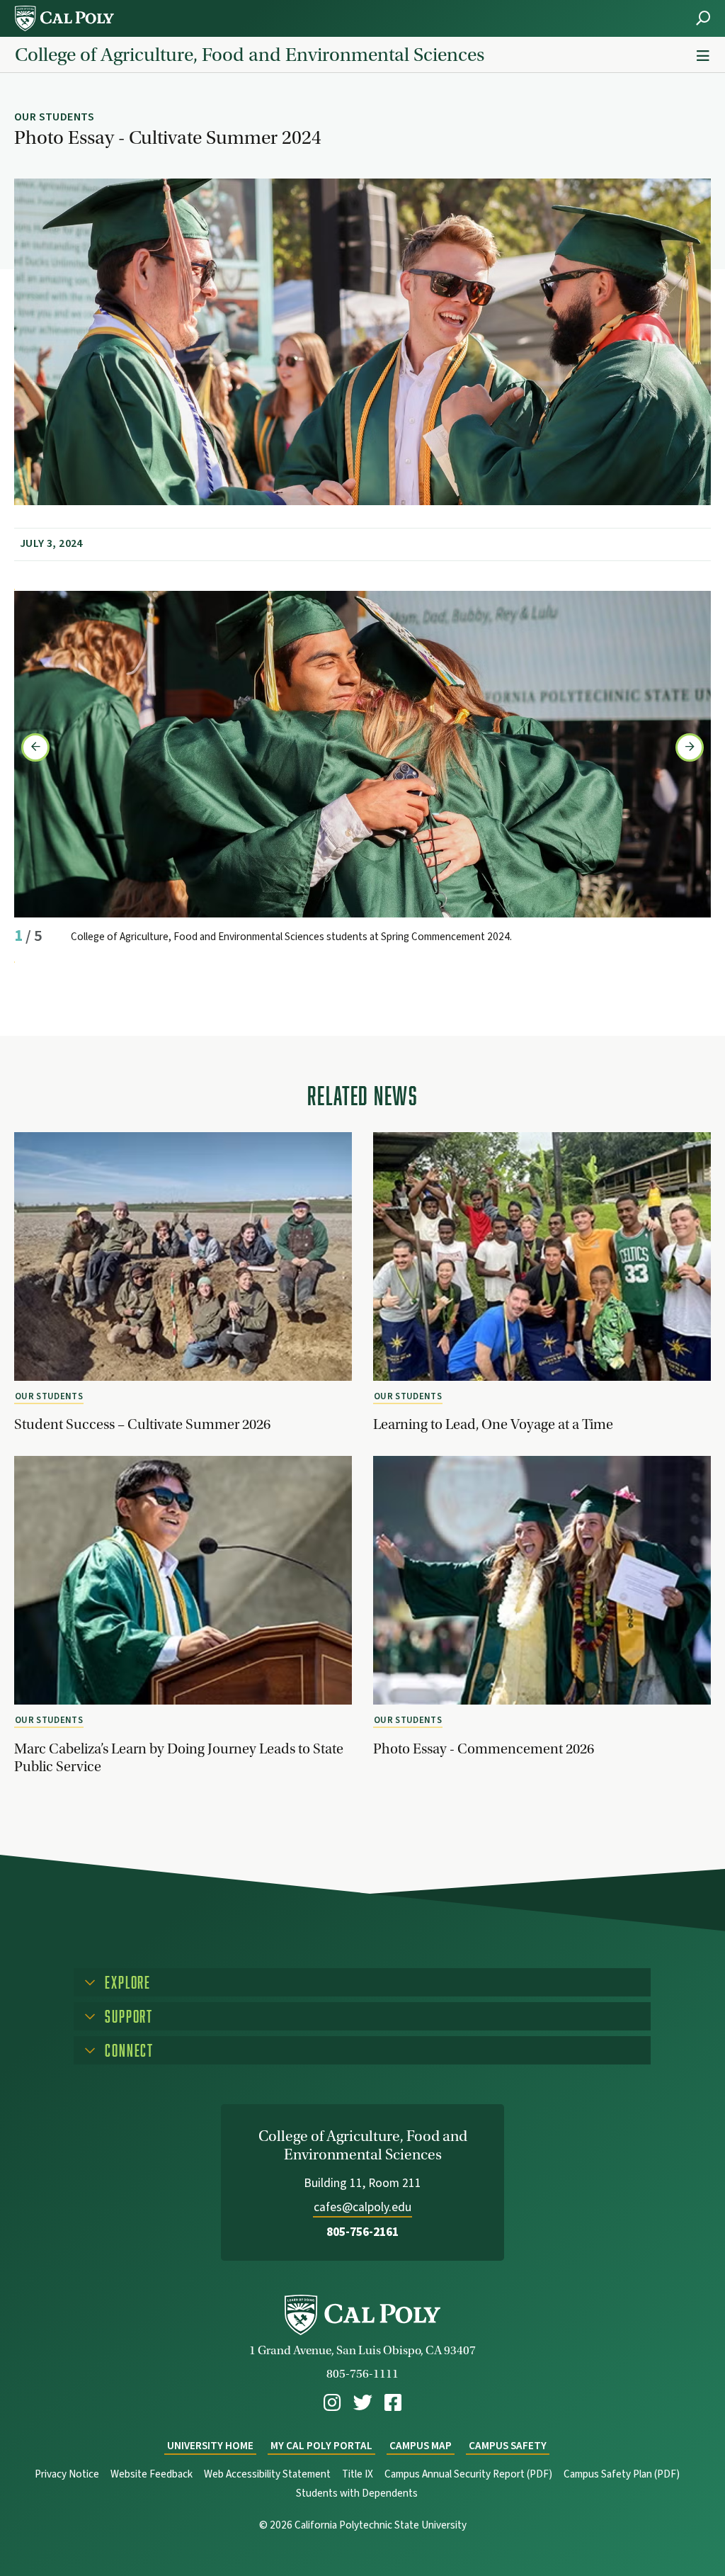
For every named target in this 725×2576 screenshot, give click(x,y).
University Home (210, 2446)
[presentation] (35, 747)
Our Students (49, 1396)
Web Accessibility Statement (267, 2474)
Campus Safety (508, 2446)
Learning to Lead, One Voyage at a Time (493, 1424)
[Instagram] (332, 2403)
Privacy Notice (67, 2474)
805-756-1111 (362, 2374)
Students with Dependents (357, 2493)
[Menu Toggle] (703, 56)
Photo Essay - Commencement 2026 (484, 1749)
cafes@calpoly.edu (362, 2207)
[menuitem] (332, 2403)
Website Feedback (152, 2474)
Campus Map (421, 2446)
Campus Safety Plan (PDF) (622, 2474)
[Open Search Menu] (703, 18)
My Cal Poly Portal (321, 2446)
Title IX (358, 2474)
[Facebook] (393, 2403)
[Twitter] (363, 2403)
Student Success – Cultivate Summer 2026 (142, 1424)
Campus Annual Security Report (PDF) (468, 2474)
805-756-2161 (362, 2232)
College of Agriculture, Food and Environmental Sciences (250, 55)
